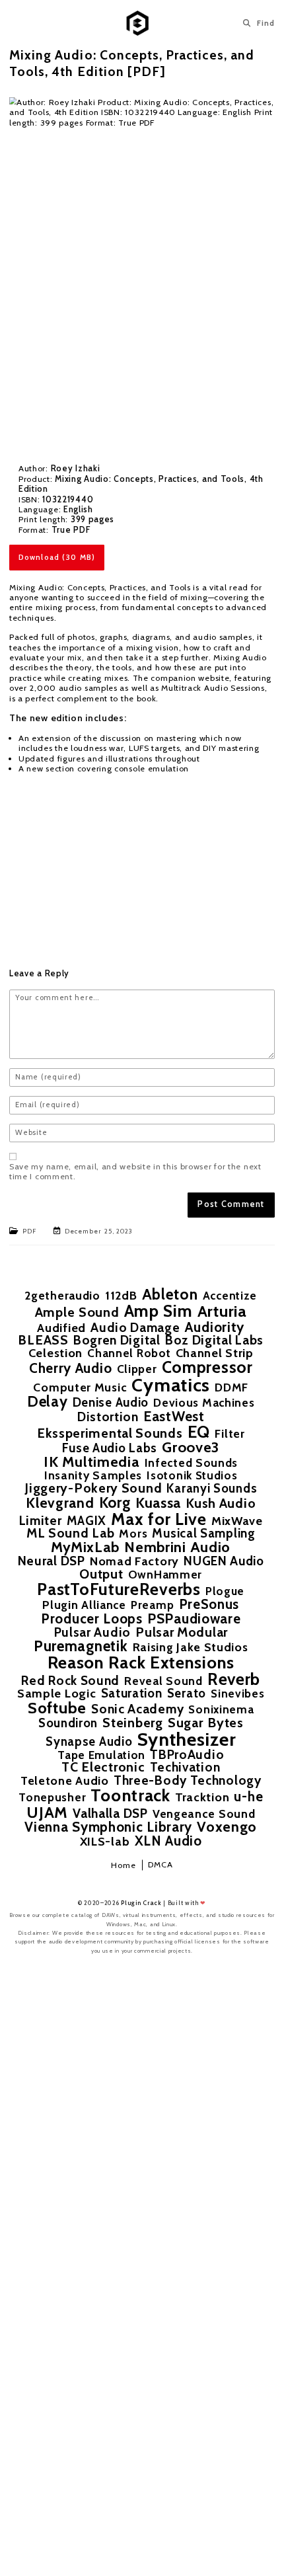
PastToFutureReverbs (119, 1589)
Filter (230, 1434)
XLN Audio (168, 1841)
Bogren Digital (117, 1340)
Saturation (132, 1694)
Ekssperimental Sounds (110, 1434)
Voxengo (227, 1827)
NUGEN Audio (224, 1562)
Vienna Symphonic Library (108, 1827)
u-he (248, 1797)
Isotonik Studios (192, 1475)
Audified (61, 1328)
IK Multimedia (91, 1462)
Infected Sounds (192, 1463)
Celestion (55, 1353)
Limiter (41, 1521)
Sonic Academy (137, 1709)
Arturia (222, 1311)
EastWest (174, 1416)
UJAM (47, 1813)
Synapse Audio (89, 1742)
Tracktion (202, 1797)
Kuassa (158, 1503)
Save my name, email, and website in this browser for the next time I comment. (135, 1171)
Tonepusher (52, 1797)
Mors (133, 1534)
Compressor (207, 1367)
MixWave (237, 1521)
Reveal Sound (163, 1681)
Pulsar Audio (92, 1632)
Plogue (225, 1591)
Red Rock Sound (70, 1681)
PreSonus (209, 1604)
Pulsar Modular (182, 1633)
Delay (48, 1401)
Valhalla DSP (110, 1814)
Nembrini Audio (177, 1547)
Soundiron (68, 1724)
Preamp (152, 1605)
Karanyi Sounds (212, 1489)
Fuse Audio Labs (110, 1449)
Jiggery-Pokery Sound (93, 1489)
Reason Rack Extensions (141, 1662)
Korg (115, 1503)
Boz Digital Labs (214, 1340)
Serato (187, 1694)
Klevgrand (60, 1503)
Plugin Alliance (84, 1605)
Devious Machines (204, 1402)
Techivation (185, 1767)
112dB (121, 1296)
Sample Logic (56, 1694)
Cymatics (171, 1385)
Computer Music (80, 1387)
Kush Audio (221, 1504)
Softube (57, 1708)
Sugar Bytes (206, 1723)
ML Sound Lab (70, 1534)
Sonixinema (221, 1709)
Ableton (170, 1295)
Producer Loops (92, 1619)
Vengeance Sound (204, 1814)
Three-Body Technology (188, 1780)
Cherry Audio (70, 1368)
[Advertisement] (142, 860)
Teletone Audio (65, 1781)
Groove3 (191, 1448)
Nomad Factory (134, 1561)
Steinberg (132, 1723)
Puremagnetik (81, 1646)
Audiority (215, 1327)
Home (124, 1865)
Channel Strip (215, 1353)
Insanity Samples (93, 1475)
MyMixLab (85, 1547)
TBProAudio (187, 1755)
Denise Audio (111, 1403)
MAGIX (87, 1521)
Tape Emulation (101, 1755)
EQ (199, 1431)
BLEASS (43, 1341)
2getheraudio (62, 1295)
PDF (29, 1231)
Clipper (137, 1369)
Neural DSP (52, 1561)
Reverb (234, 1679)
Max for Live (159, 1519)
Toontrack (130, 1795)
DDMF (231, 1387)
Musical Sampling (203, 1534)
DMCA (160, 1864)
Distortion (108, 1417)
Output (101, 1575)
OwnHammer (165, 1574)
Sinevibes (237, 1693)
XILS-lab (105, 1842)
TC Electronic (103, 1768)
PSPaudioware (194, 1619)
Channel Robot (129, 1353)
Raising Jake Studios (191, 1647)
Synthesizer (187, 1739)
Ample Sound (77, 1312)
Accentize (230, 1295)
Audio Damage (135, 1328)
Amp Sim (159, 1310)
